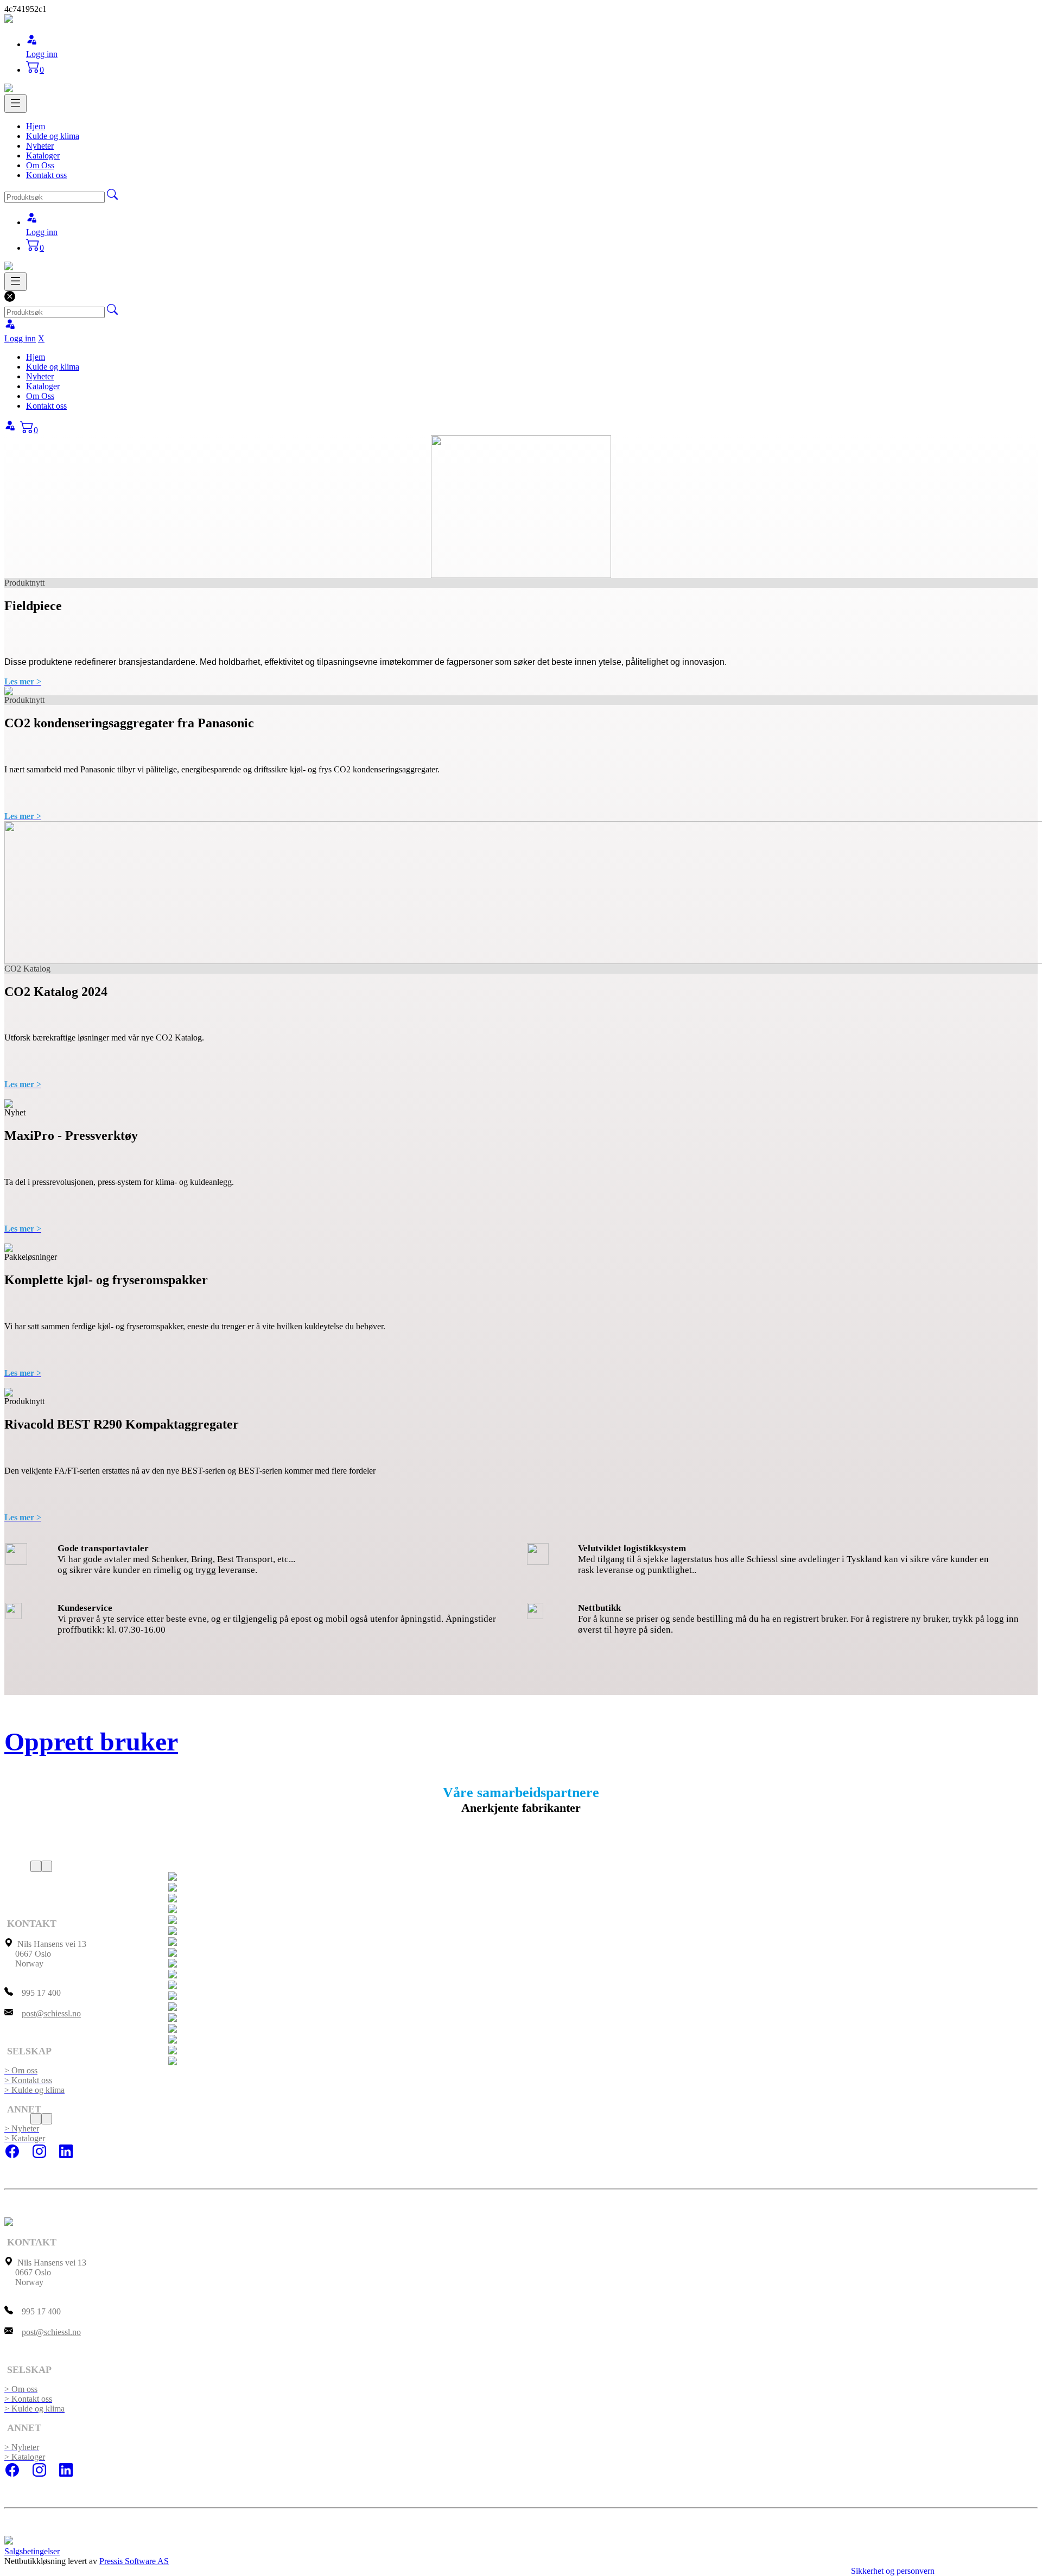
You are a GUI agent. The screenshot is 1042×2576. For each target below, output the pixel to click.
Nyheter (40, 146)
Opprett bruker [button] (91, 1741)
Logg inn (42, 54)
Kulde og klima (53, 136)
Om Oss (40, 165)
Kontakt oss (46, 175)
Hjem (36, 126)
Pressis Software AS (134, 2561)
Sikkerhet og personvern (893, 2571)
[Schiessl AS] (9, 20)
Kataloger (43, 156)
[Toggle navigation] (15, 104)
